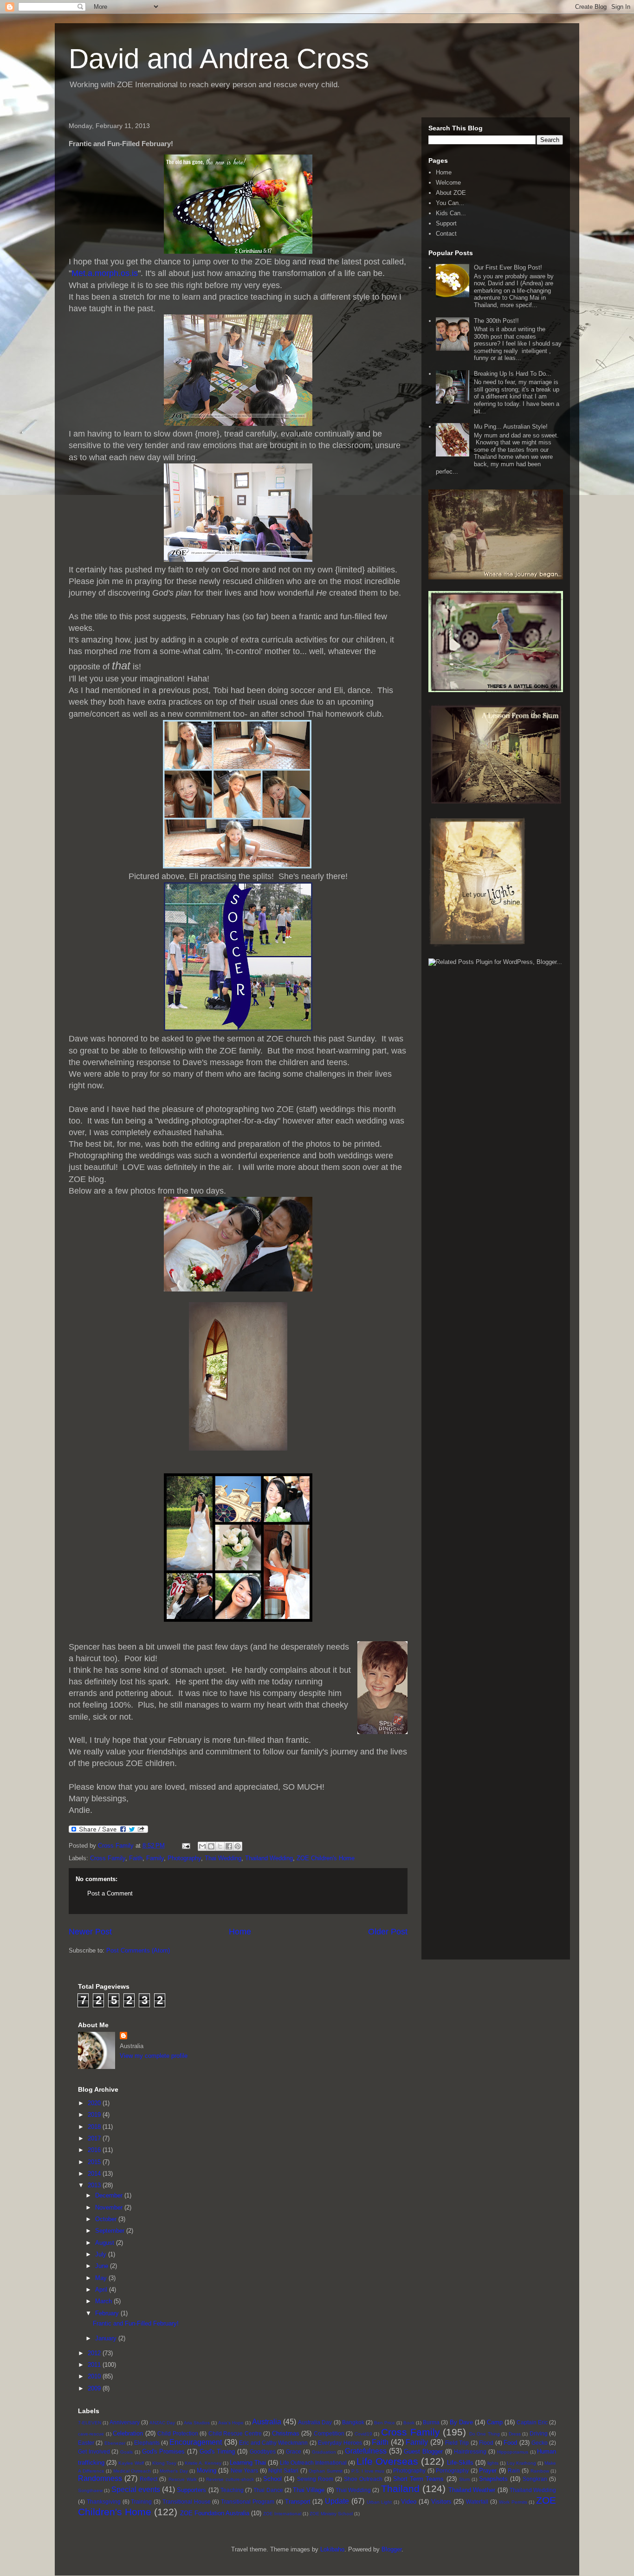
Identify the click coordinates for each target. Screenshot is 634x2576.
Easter (86, 2443)
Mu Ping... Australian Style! (511, 427)
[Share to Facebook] (229, 1846)
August (106, 2243)
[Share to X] (220, 1846)
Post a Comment (110, 1893)
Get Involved (94, 2451)
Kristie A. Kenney (203, 2463)
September (111, 2231)
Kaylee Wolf (131, 2463)
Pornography (452, 2470)
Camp (495, 2422)
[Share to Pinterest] (238, 1846)
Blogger (391, 2549)
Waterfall (477, 2502)
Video (409, 2502)
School (272, 2479)
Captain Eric (532, 2422)
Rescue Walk (183, 2479)
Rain (514, 2470)
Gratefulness (366, 2451)
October (107, 2219)
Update (337, 2501)
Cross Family (108, 1858)
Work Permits (513, 2502)
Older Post (388, 1932)
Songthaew (90, 2490)
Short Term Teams (418, 2479)
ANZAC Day (162, 2423)
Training (141, 2502)
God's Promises (164, 2451)
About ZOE (451, 193)
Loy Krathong (521, 2463)
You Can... (450, 203)
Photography (184, 1858)
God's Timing (217, 2451)
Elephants (147, 2443)
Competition (329, 2433)
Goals (126, 2452)
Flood (486, 2443)
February (108, 2313)
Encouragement (196, 2442)
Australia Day (315, 2422)
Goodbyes (263, 2451)
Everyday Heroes (340, 2443)
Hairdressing (470, 2451)
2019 (95, 2115)
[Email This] (202, 1846)
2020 (95, 2103)
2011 (95, 2365)
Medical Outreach (132, 2471)
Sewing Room (315, 2479)
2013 (95, 2185)
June (103, 2266)
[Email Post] (185, 1846)
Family (155, 1858)
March (104, 2301)
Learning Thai (248, 2463)
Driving (539, 2433)
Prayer (488, 2470)
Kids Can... (451, 213)
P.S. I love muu (368, 2471)
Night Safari (283, 2470)
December (110, 2195)
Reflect (149, 2479)
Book (409, 2423)
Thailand (400, 2489)
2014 (95, 2174)
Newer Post (90, 1932)
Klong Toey (164, 2463)
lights (493, 2463)
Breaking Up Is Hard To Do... (513, 374)
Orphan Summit (326, 2471)
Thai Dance (268, 2490)
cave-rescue (91, 2434)
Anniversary (125, 2422)
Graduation (324, 2452)
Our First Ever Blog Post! (508, 267)
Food (510, 2443)
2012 (95, 2353)
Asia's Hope (231, 2423)
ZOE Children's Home (326, 1858)
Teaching (232, 2490)
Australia (267, 2422)
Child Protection (178, 2433)
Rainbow (540, 2471)
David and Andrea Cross (219, 59)
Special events (136, 2489)
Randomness (100, 2478)
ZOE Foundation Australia (215, 2513)
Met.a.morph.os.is (105, 273)
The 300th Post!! (496, 321)
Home (240, 1932)
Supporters (191, 2490)
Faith (136, 1858)
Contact (446, 234)
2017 (95, 2138)
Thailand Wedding (269, 1858)
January (107, 2338)
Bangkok (353, 2422)
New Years (245, 2470)
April (102, 2290)
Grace (294, 2451)
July (102, 2254)
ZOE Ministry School (331, 2514)
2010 (95, 2376)
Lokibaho (332, 2549)
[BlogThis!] (211, 1846)
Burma (431, 2422)
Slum (464, 2479)
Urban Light (379, 2502)
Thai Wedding (223, 1858)
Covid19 (363, 2434)
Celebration (128, 2433)
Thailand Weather (472, 2490)
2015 (95, 2162)
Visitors (441, 2502)
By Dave (461, 2422)
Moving (207, 2470)
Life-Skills (460, 2463)
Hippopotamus (513, 2452)
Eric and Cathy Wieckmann (273, 2443)
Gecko (540, 2443)
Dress (515, 2434)
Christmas (286, 2433)
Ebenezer (115, 2443)
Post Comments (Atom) (138, 1950)
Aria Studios (197, 2423)
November (110, 2207)
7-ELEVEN (90, 2423)
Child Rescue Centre (235, 2433)
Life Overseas (387, 2461)
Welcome (448, 183)
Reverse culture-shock (230, 2479)
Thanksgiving (104, 2502)
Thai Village (309, 2490)
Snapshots (493, 2479)
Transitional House (187, 2502)
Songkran (535, 2479)
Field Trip (457, 2443)
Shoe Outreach (363, 2479)
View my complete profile (154, 2056)
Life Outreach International (313, 2463)
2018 (95, 2127)
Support (446, 223)
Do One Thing (485, 2434)
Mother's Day (174, 2471)
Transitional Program (248, 2502)
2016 (95, 2150)
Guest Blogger (423, 2451)
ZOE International (282, 2514)
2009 (95, 2388)
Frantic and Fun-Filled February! (136, 2323)
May (102, 2278)
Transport (298, 2502)
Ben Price (385, 2423)
